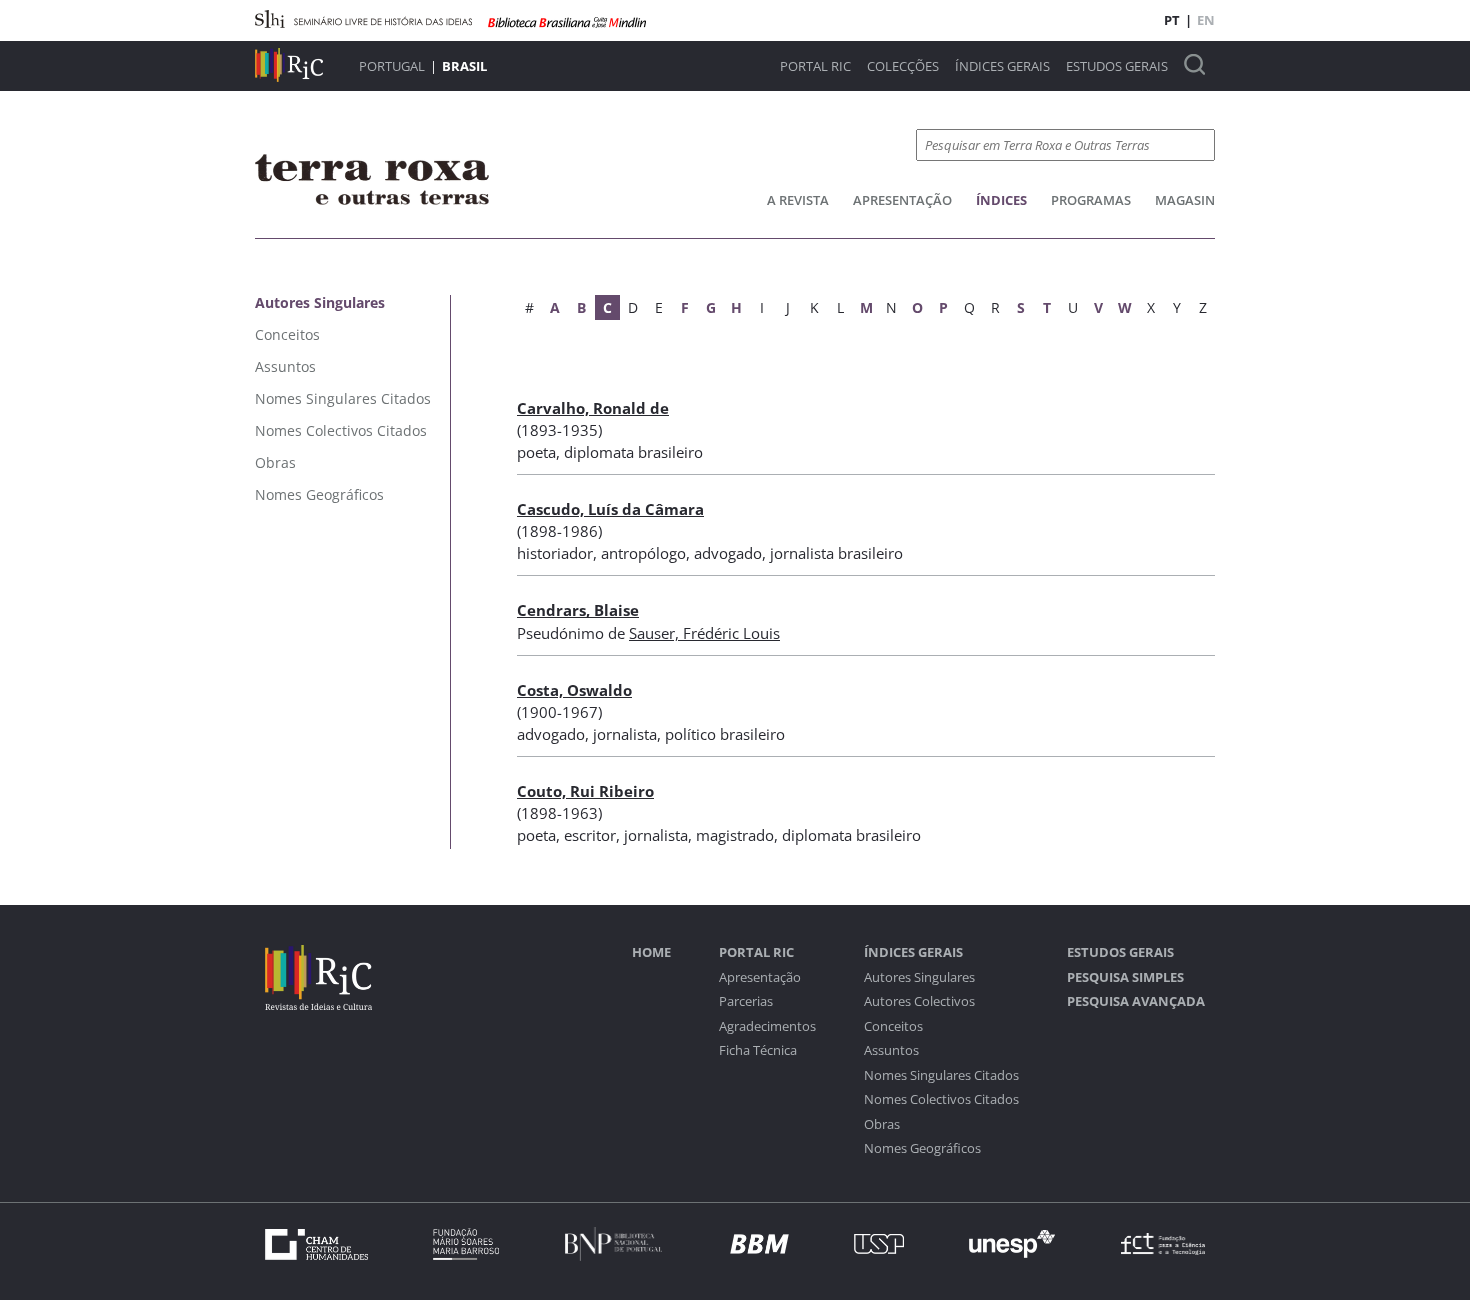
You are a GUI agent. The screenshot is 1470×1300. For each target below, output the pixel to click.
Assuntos (891, 1050)
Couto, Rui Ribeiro (585, 791)
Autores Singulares (919, 977)
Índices (1001, 200)
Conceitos (893, 1026)
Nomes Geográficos (922, 1148)
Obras (882, 1124)
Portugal (392, 66)
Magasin (1185, 200)
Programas (1091, 200)
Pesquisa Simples (1125, 977)
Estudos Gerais (1117, 66)
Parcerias (746, 1001)
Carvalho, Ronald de (593, 408)
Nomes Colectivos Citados (941, 1099)
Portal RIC (815, 66)
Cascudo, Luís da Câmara (610, 509)
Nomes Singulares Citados (941, 1075)
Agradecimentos (767, 1026)
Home (651, 952)
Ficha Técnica (758, 1050)
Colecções (903, 66)
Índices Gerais (1002, 66)
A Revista (798, 200)
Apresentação (902, 200)
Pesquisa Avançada (1136, 1001)
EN (1206, 20)
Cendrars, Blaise (578, 610)
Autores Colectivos (919, 1001)
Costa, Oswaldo (574, 690)
